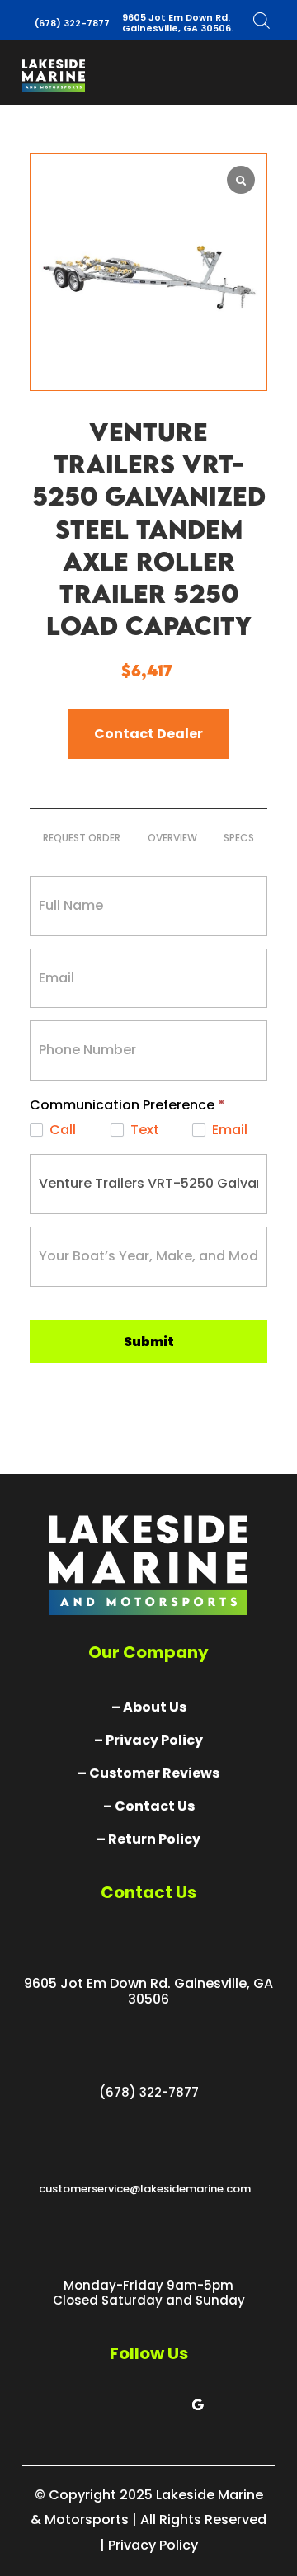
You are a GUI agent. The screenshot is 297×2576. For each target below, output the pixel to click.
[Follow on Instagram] (165, 2404)
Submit (149, 1342)
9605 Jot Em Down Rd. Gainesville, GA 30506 (148, 1991)
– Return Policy (148, 1839)
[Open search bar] (262, 20)
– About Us (149, 1707)
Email (228, 1130)
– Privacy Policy (148, 1740)
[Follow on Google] (198, 2404)
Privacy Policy (153, 2545)
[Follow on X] (132, 2404)
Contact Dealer (148, 734)
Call (61, 1130)
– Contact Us (149, 1806)
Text (143, 1130)
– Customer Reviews (148, 1773)
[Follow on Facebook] (99, 2404)
